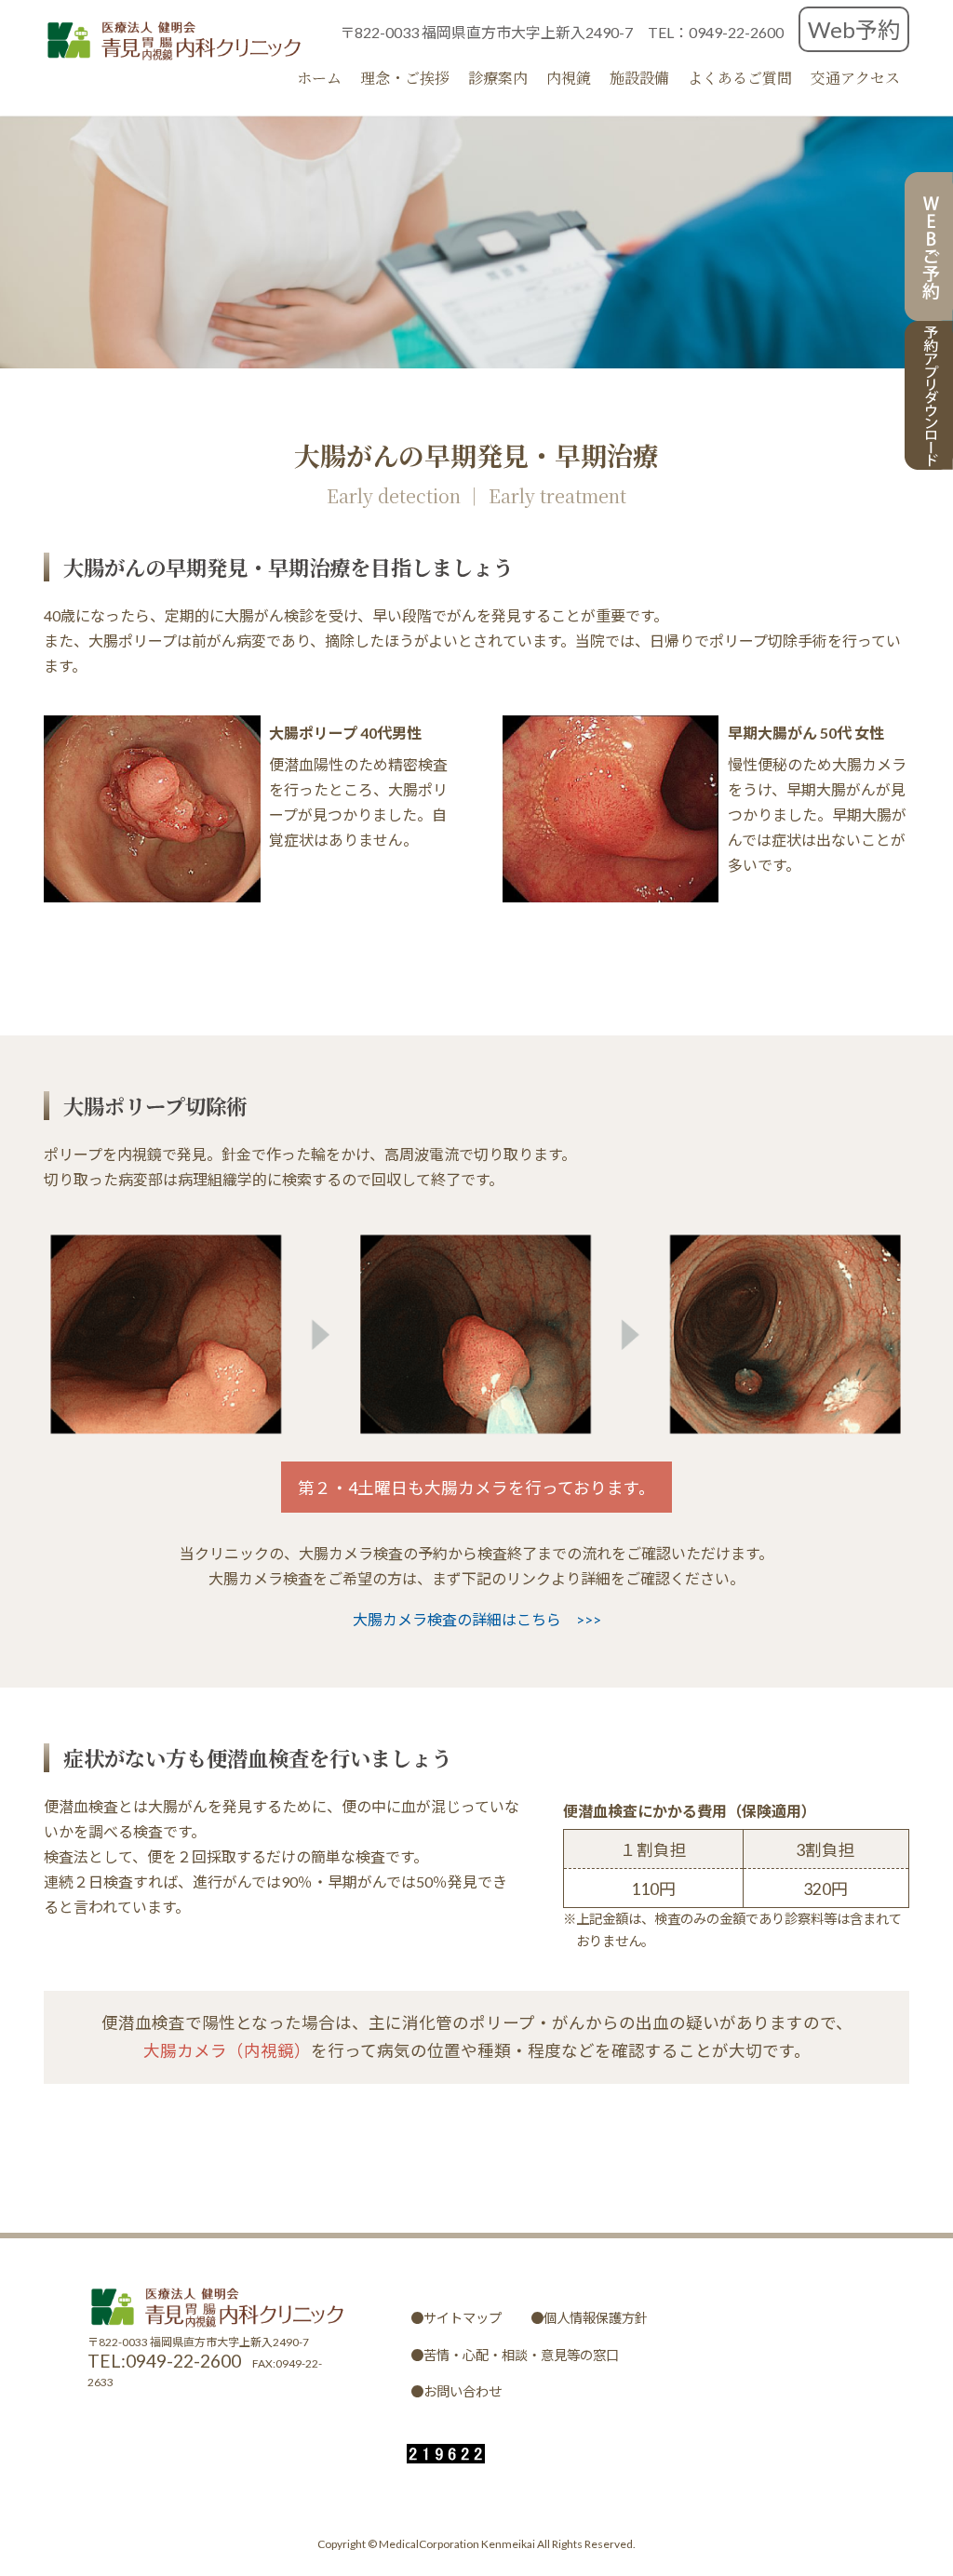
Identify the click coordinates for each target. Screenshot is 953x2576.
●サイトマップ (456, 2318)
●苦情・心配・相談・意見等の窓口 (515, 2354)
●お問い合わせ (456, 2391)
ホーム (319, 78)
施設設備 (639, 78)
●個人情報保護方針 (589, 2318)
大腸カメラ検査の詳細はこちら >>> (477, 1619)
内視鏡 (569, 78)
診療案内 (498, 78)
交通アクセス (855, 78)
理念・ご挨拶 (405, 78)
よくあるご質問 (740, 78)
